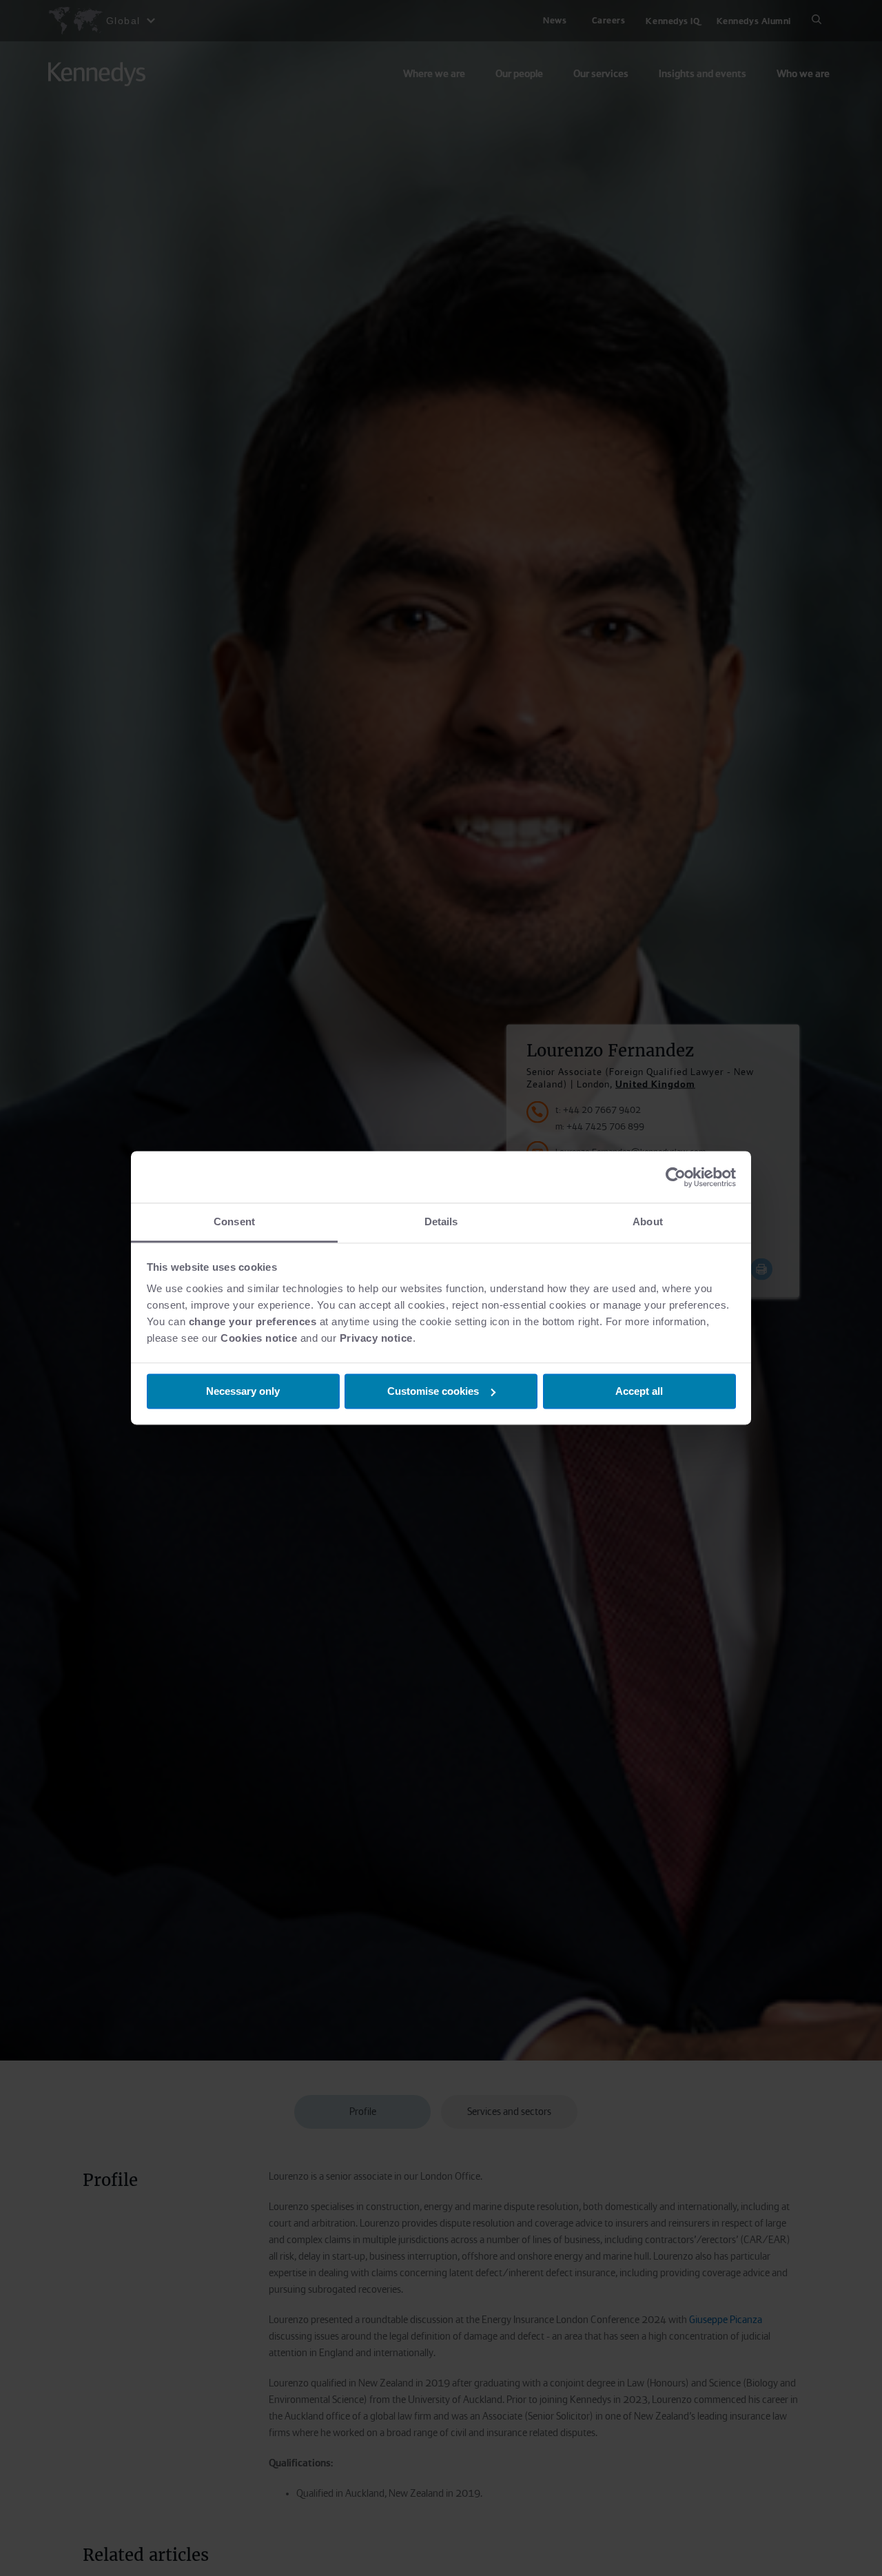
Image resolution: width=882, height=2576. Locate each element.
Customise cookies (433, 1391)
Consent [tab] (234, 1221)
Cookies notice (259, 1338)
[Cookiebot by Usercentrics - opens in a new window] (676, 1177)
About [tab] (648, 1221)
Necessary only (243, 1391)
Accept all (639, 1391)
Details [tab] (441, 1221)
